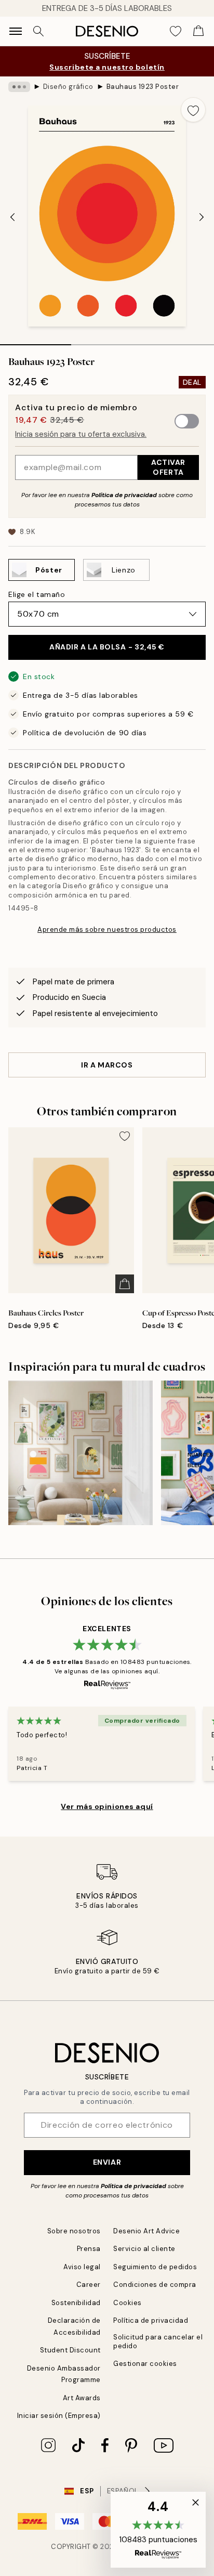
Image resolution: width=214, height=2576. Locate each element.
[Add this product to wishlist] (193, 110)
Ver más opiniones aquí (107, 1806)
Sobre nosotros (74, 2231)
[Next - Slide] (202, 217)
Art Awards (82, 2398)
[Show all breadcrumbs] (19, 87)
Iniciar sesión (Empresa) (59, 2416)
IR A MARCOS (107, 1065)
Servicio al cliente (144, 2249)
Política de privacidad (124, 495)
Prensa (89, 2249)
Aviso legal (82, 2267)
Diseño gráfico (68, 87)
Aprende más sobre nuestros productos (107, 929)
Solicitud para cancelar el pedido (158, 2341)
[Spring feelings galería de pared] (81, 1453)
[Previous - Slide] (12, 217)
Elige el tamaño (37, 594)
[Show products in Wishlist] (176, 31)
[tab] (36, 341)
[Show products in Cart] (198, 31)
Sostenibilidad (76, 2303)
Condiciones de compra (155, 2285)
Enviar (107, 2162)
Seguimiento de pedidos (155, 2267)
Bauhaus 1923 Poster (143, 87)
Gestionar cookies (145, 2364)
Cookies (128, 2303)
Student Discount (70, 2350)
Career (89, 2285)
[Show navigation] (16, 31)
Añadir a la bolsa (107, 647)
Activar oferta (168, 467)
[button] (158, 2530)
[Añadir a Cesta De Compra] (125, 1284)
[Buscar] (38, 31)
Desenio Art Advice (146, 2231)
